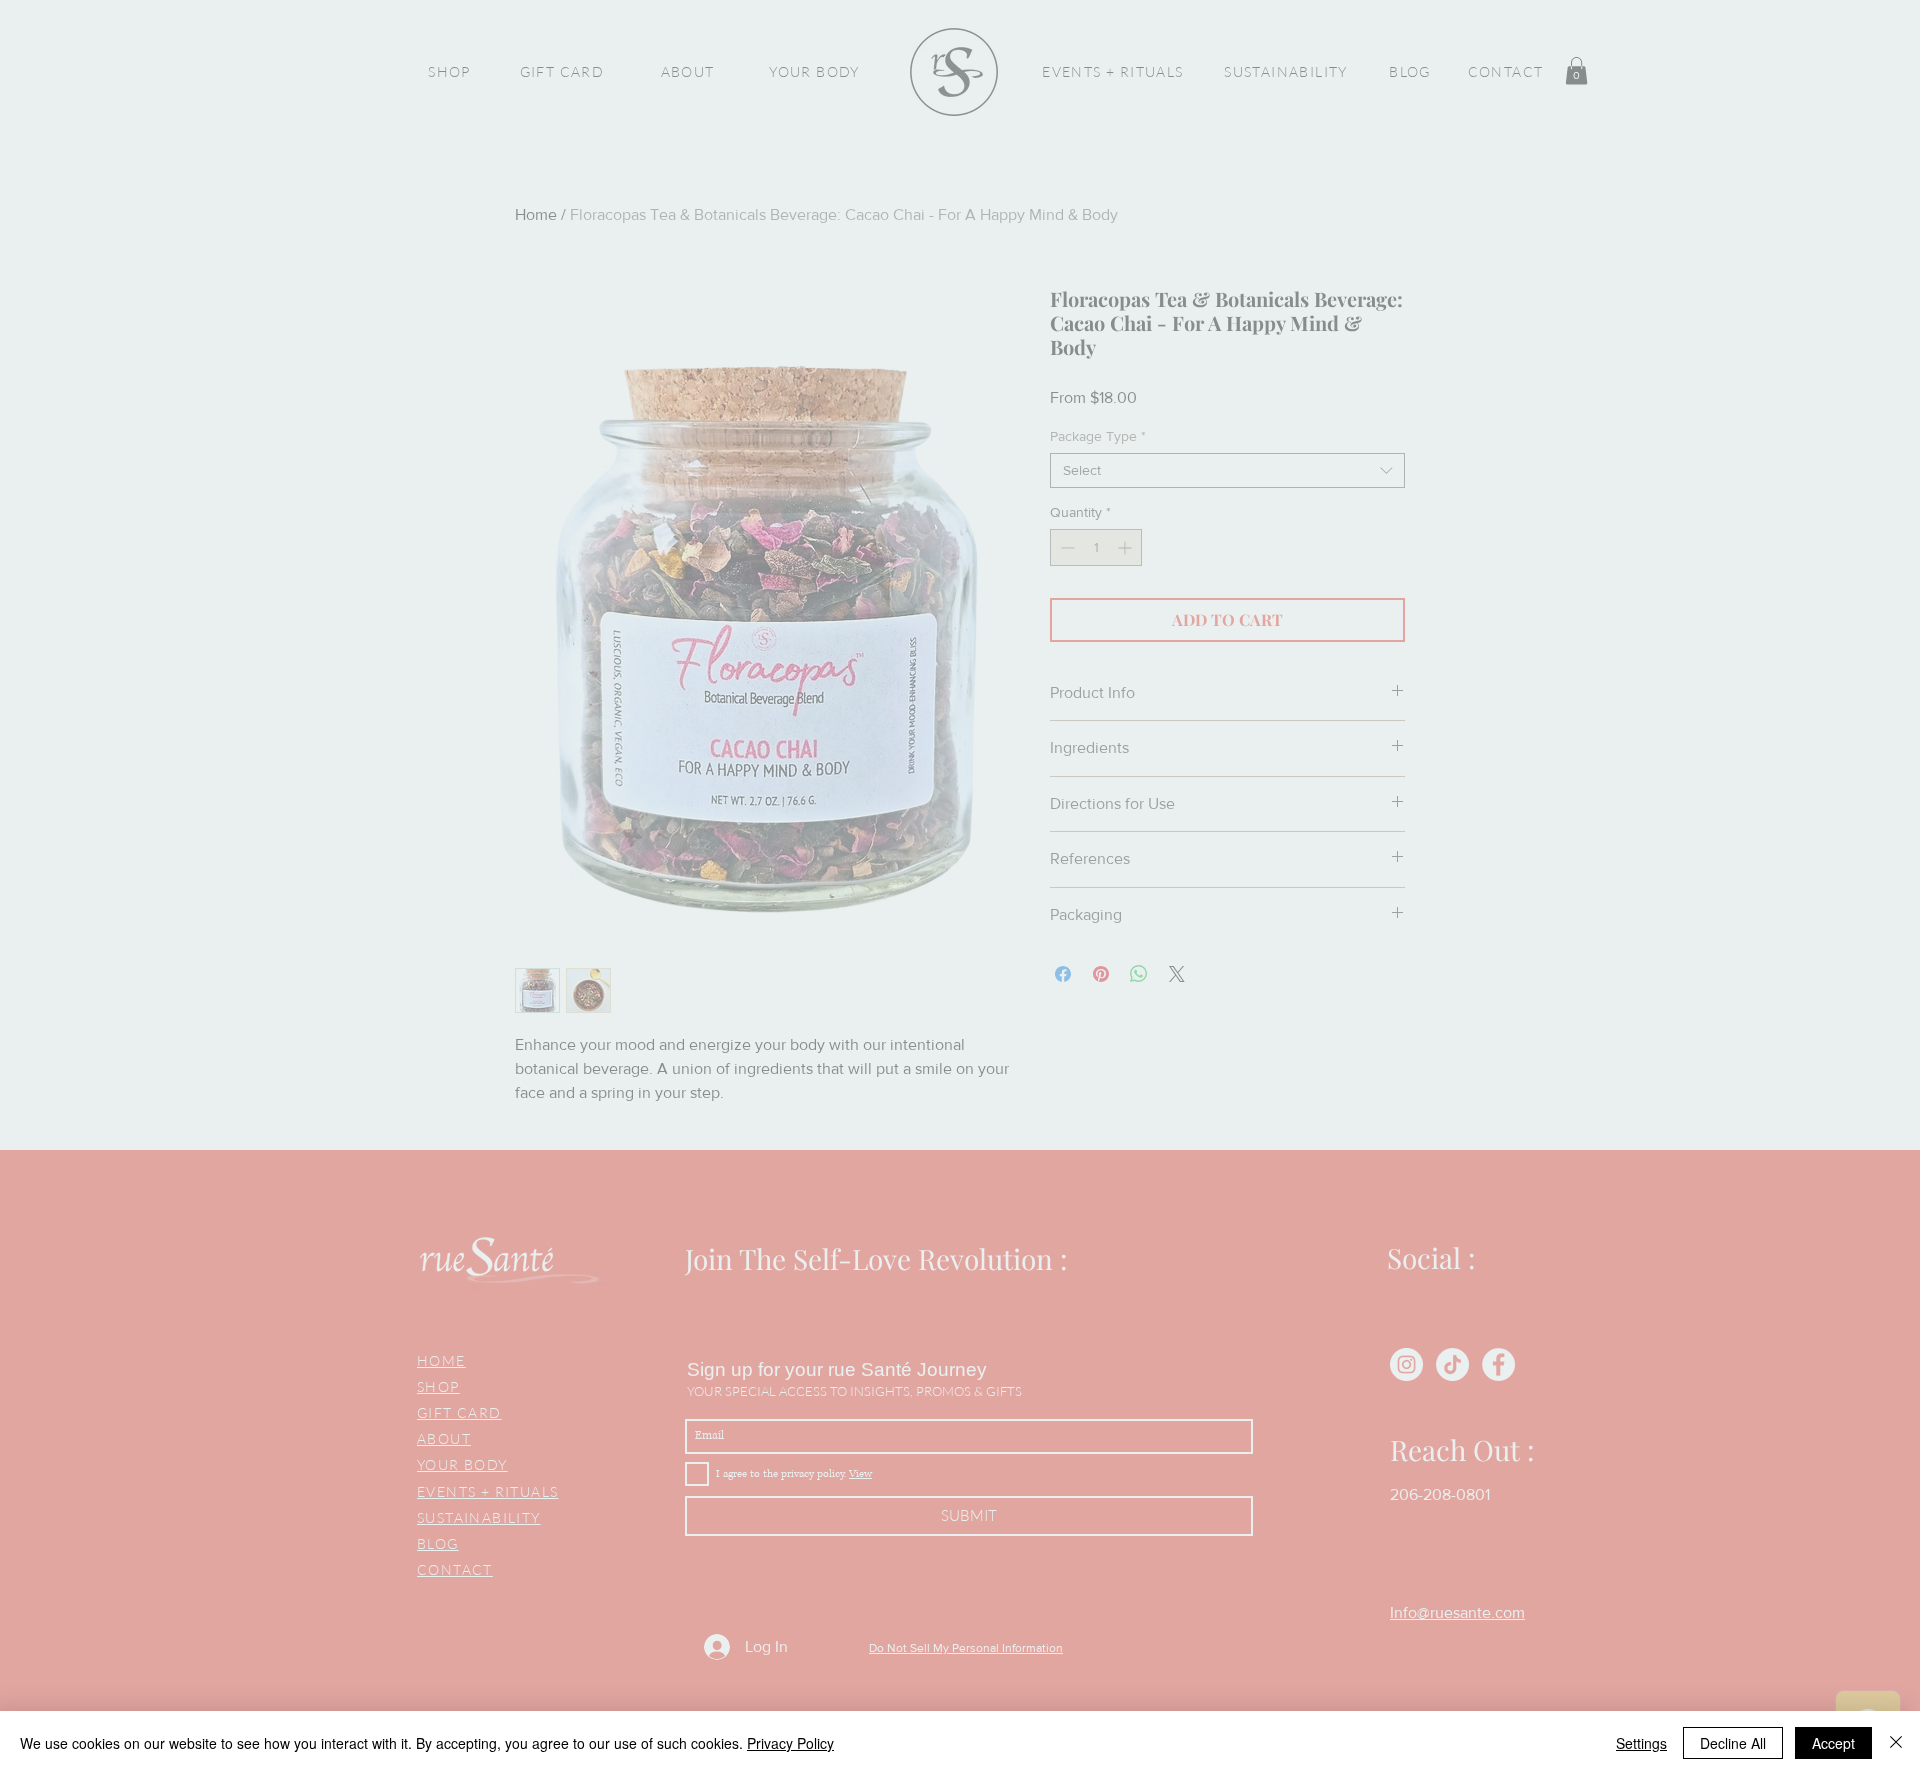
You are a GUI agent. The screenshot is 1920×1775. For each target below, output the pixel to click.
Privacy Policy (790, 1743)
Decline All (1733, 1743)
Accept (1833, 1743)
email (602, 812)
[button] (1840, 80)
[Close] (1896, 1743)
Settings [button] (1641, 1743)
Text (888, 792)
